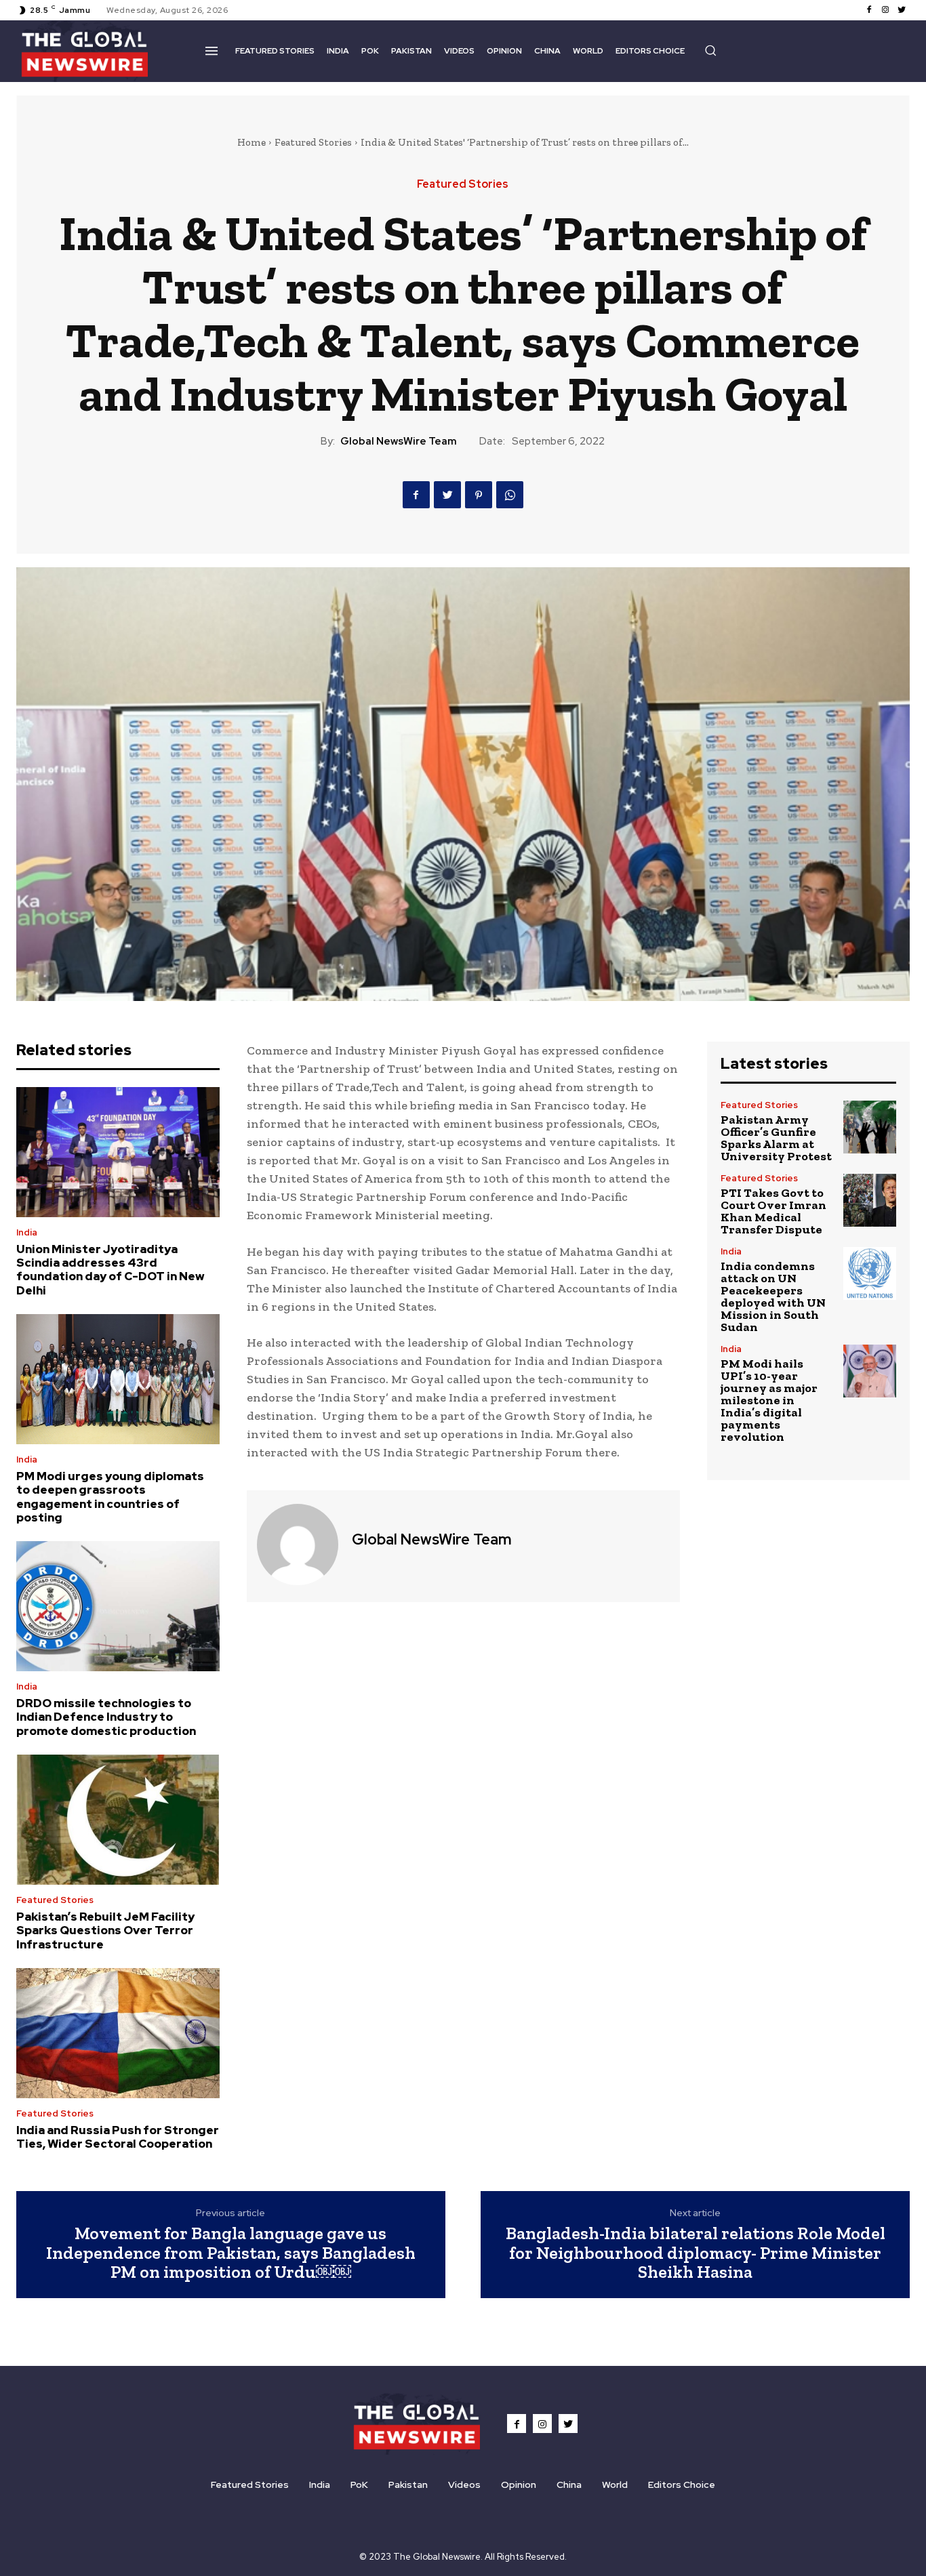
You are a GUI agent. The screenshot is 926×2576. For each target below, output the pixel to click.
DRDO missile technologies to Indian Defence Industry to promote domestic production (106, 1717)
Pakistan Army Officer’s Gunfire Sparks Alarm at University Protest (776, 1138)
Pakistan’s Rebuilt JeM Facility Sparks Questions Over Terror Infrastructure (105, 1930)
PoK (359, 2485)
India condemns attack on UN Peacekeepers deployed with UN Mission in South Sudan (773, 1296)
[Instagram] (885, 10)
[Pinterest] (479, 495)
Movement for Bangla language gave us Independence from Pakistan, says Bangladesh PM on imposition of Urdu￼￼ (231, 2252)
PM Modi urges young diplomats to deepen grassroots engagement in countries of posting (110, 1497)
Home (251, 142)
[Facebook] (869, 10)
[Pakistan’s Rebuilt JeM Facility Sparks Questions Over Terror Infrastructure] (118, 1820)
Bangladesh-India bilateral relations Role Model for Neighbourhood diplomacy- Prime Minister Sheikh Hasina (696, 2252)
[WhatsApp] (510, 495)
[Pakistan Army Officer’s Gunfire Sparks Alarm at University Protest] (870, 1127)
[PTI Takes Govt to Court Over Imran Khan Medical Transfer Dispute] (870, 1200)
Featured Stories (313, 142)
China (569, 2485)
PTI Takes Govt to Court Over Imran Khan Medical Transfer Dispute (773, 1211)
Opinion (519, 2485)
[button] (710, 50)
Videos (464, 2485)
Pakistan (408, 2485)
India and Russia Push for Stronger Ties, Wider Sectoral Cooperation (118, 2137)
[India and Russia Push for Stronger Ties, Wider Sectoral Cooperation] (118, 2033)
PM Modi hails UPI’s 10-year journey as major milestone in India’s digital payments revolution (769, 1400)
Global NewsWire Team (399, 441)
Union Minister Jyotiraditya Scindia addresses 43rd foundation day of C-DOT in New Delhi (110, 1270)
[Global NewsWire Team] (298, 1545)
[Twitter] (902, 10)
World (615, 2485)
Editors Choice (682, 2485)
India (27, 1232)
